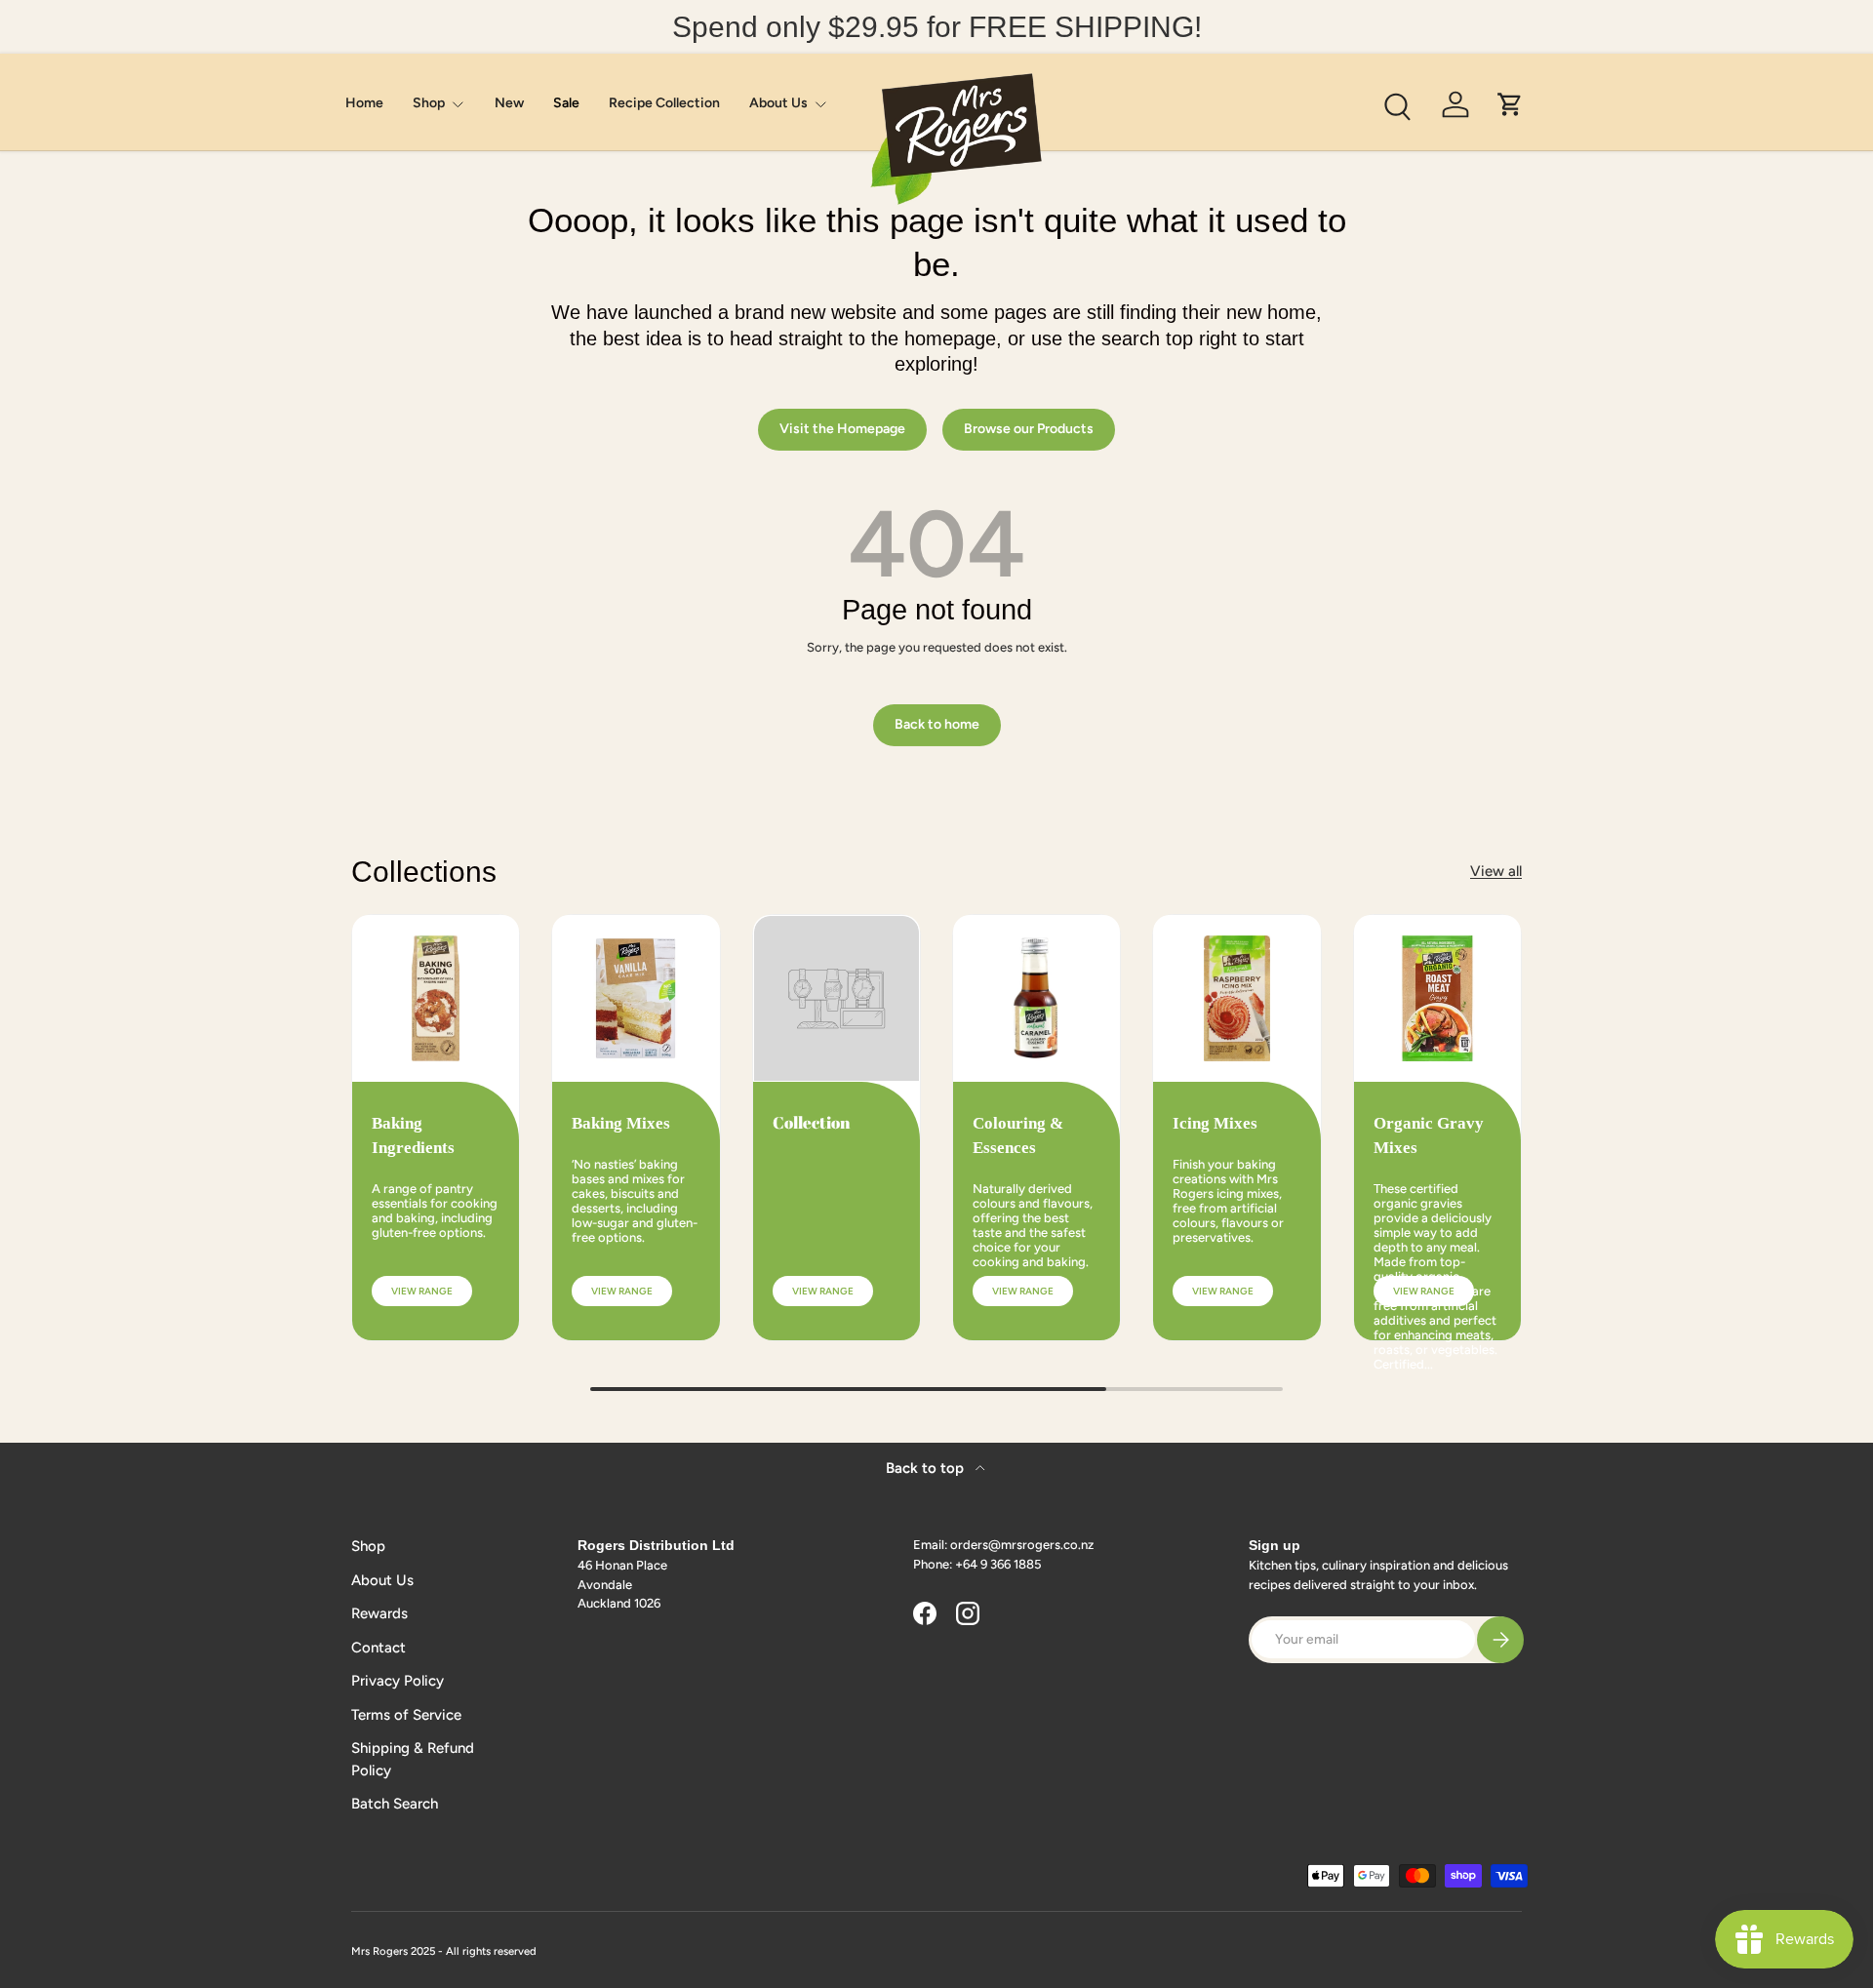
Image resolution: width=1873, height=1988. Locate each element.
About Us (778, 103)
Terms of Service (406, 1715)
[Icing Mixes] (1236, 998)
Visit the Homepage (842, 429)
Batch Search (395, 1804)
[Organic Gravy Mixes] (1437, 998)
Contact (379, 1648)
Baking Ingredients (413, 1135)
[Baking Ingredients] (436, 998)
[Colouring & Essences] (1036, 998)
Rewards (379, 1613)
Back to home (937, 724)
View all (1496, 871)
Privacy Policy (398, 1681)
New (509, 103)
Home (364, 103)
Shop (429, 103)
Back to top (927, 1468)
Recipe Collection (664, 103)
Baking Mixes (621, 1123)
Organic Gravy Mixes (1429, 1135)
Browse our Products (1029, 429)
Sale (566, 103)
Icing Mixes (1215, 1123)
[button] (1510, 104)
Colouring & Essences (1018, 1135)
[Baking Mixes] (636, 998)
